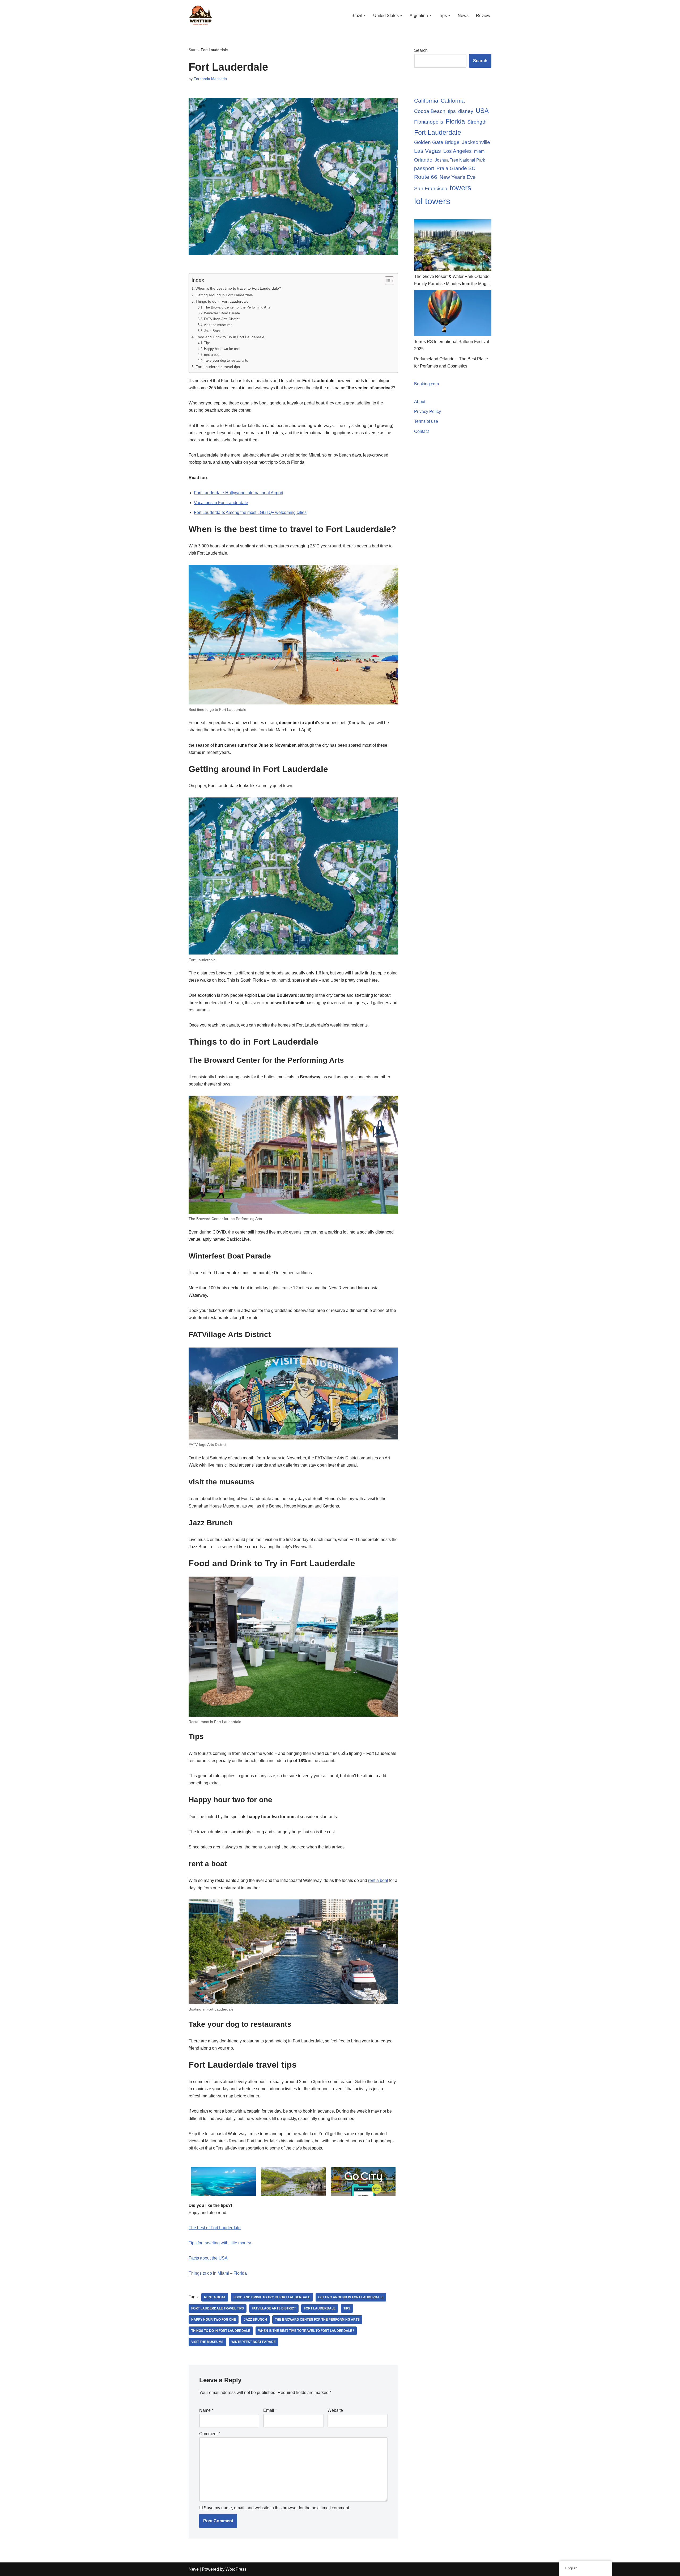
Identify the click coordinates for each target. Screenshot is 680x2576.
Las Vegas (428, 151)
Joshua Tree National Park (460, 160)
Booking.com (426, 384)
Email (270, 2410)
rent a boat (212, 355)
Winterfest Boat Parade (222, 313)
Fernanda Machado (210, 79)
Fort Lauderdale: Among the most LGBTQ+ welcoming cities (250, 512)
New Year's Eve (458, 177)
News (463, 16)
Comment (210, 2434)
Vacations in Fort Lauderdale (221, 503)
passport (424, 168)
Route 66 (426, 177)
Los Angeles (458, 151)
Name (206, 2410)
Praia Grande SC (456, 168)
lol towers (432, 201)
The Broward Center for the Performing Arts (237, 307)
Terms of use (426, 421)
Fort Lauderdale (320, 2308)
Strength (477, 122)
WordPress (236, 2569)
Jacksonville (476, 142)
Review (483, 16)
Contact (421, 431)
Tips (207, 343)
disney (466, 111)
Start (193, 50)
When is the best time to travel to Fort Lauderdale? (238, 288)
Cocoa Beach (430, 111)
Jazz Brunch (214, 331)
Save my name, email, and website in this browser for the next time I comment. (277, 2508)
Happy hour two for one (222, 349)
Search (421, 50)
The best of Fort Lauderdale (215, 2228)
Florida (455, 121)
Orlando (423, 160)
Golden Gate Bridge (437, 142)
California (426, 101)
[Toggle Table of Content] (387, 281)
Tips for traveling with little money (220, 2243)
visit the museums (218, 325)
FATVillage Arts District (222, 319)
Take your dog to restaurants (226, 360)
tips (452, 111)
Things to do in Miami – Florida (218, 2273)
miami (480, 151)
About (420, 402)
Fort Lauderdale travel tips (218, 367)
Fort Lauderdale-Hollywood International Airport (239, 493)
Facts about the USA (208, 2258)
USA (482, 111)
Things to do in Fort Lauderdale (222, 301)
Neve (194, 2569)
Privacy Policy (428, 411)
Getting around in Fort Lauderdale (224, 295)
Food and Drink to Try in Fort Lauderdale (230, 337)
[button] (365, 15)
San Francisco (431, 189)
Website (335, 2410)
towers (460, 188)
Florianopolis (429, 122)
